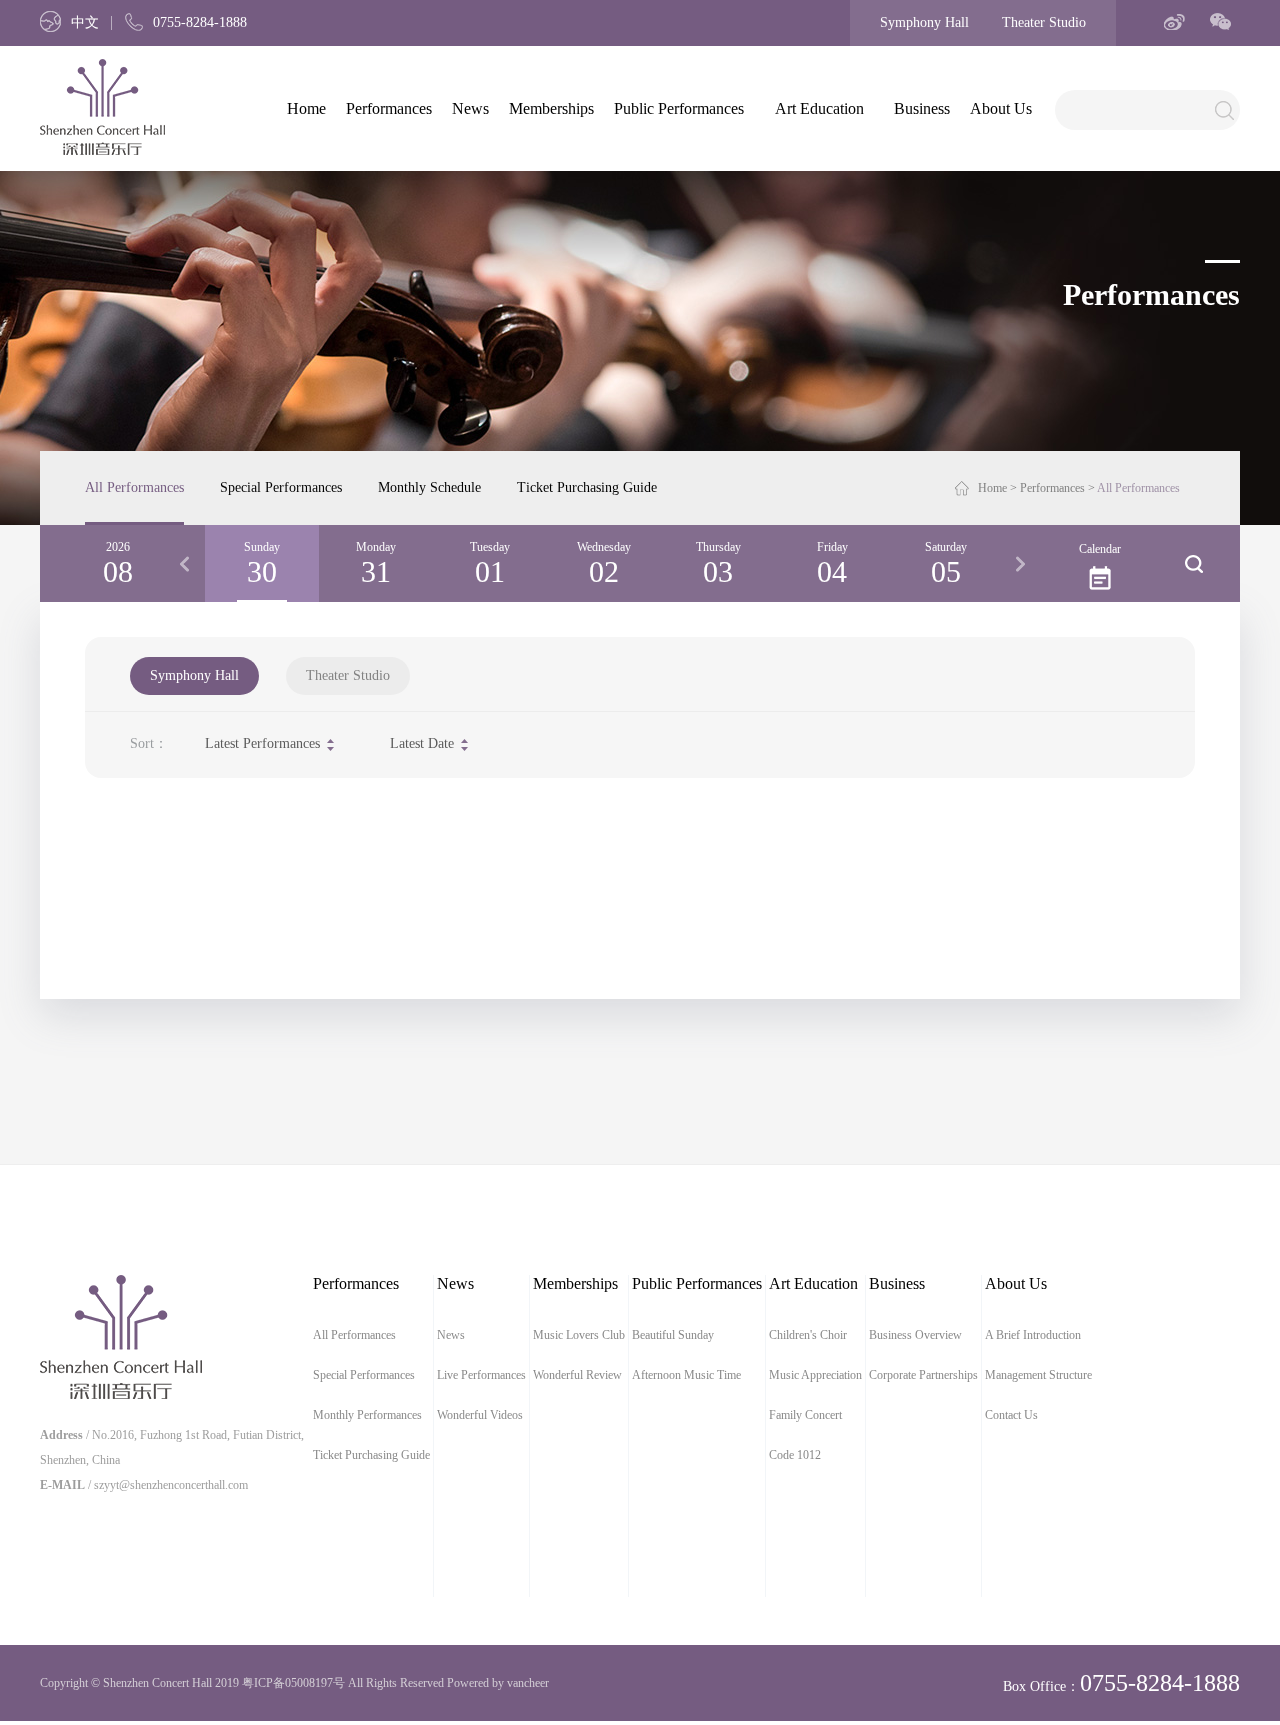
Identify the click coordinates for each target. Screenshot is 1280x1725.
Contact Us (1011, 1415)
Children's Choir (808, 1335)
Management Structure (1038, 1375)
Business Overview (915, 1335)
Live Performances (481, 1375)
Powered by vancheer (498, 1683)
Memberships (551, 108)
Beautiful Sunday (673, 1335)
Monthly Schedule (429, 487)
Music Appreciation (815, 1375)
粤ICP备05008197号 (293, 1683)
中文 (85, 22)
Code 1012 (795, 1455)
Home (306, 108)
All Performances (134, 487)
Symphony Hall (924, 22)
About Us (1001, 108)
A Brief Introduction (1033, 1335)
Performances (389, 108)
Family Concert (805, 1415)
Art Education (819, 108)
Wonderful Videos (480, 1415)
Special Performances (281, 487)
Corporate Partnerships (923, 1375)
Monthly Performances (367, 1415)
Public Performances (679, 108)
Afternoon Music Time (686, 1375)
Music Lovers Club (579, 1335)
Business (922, 108)
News (470, 108)
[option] (262, 563)
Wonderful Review (577, 1375)
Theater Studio (1044, 22)
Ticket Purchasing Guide (587, 487)
